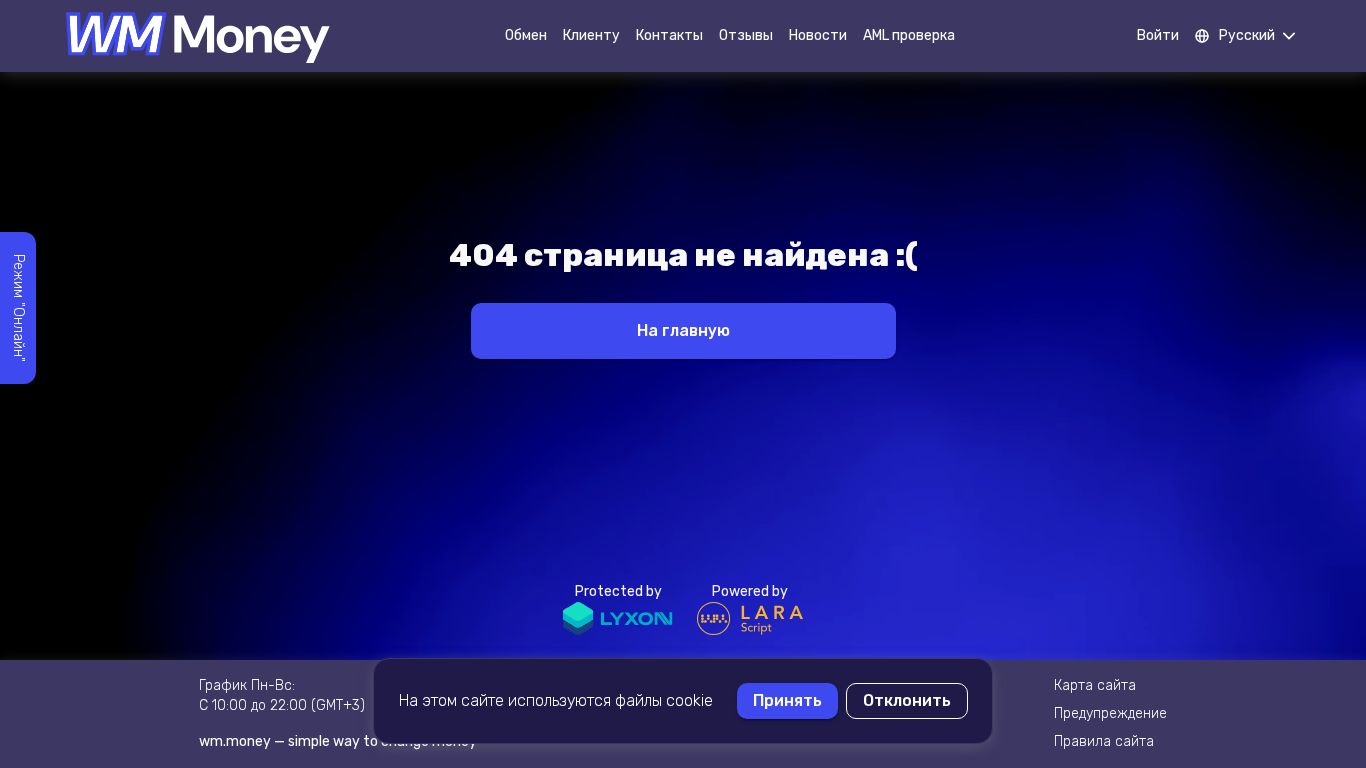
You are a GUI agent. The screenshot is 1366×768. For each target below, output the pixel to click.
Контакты (669, 35)
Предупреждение (1110, 713)
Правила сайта (1104, 741)
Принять (787, 700)
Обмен (526, 35)
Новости (818, 35)
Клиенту (591, 35)
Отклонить (907, 700)
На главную (683, 330)
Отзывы (746, 35)
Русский (1247, 35)
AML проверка (909, 35)
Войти (1158, 35)
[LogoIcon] (197, 36)
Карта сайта (1095, 685)
